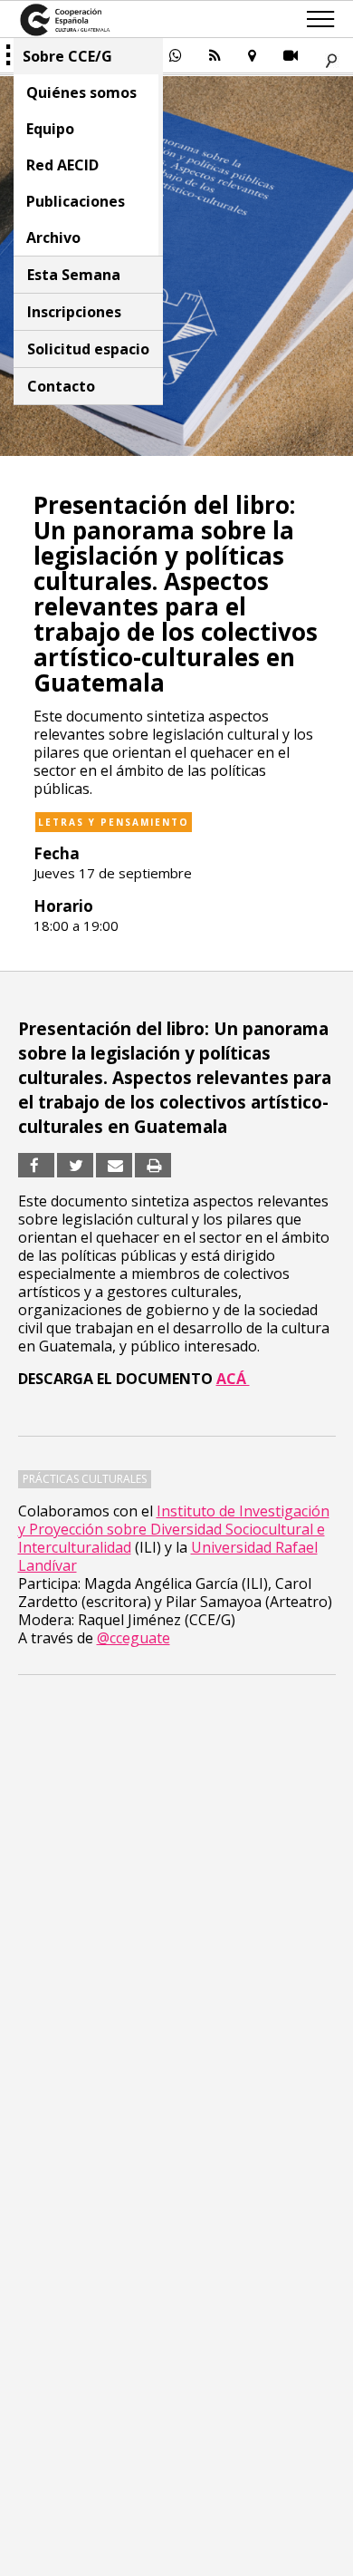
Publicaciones (76, 201)
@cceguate (134, 1638)
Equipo (50, 129)
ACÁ (233, 1379)
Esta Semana (74, 275)
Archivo (53, 237)
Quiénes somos (81, 92)
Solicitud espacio (88, 349)
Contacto (61, 386)
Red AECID (62, 165)
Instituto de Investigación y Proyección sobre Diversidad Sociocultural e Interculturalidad (174, 1529)
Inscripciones (74, 312)
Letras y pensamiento (114, 822)
